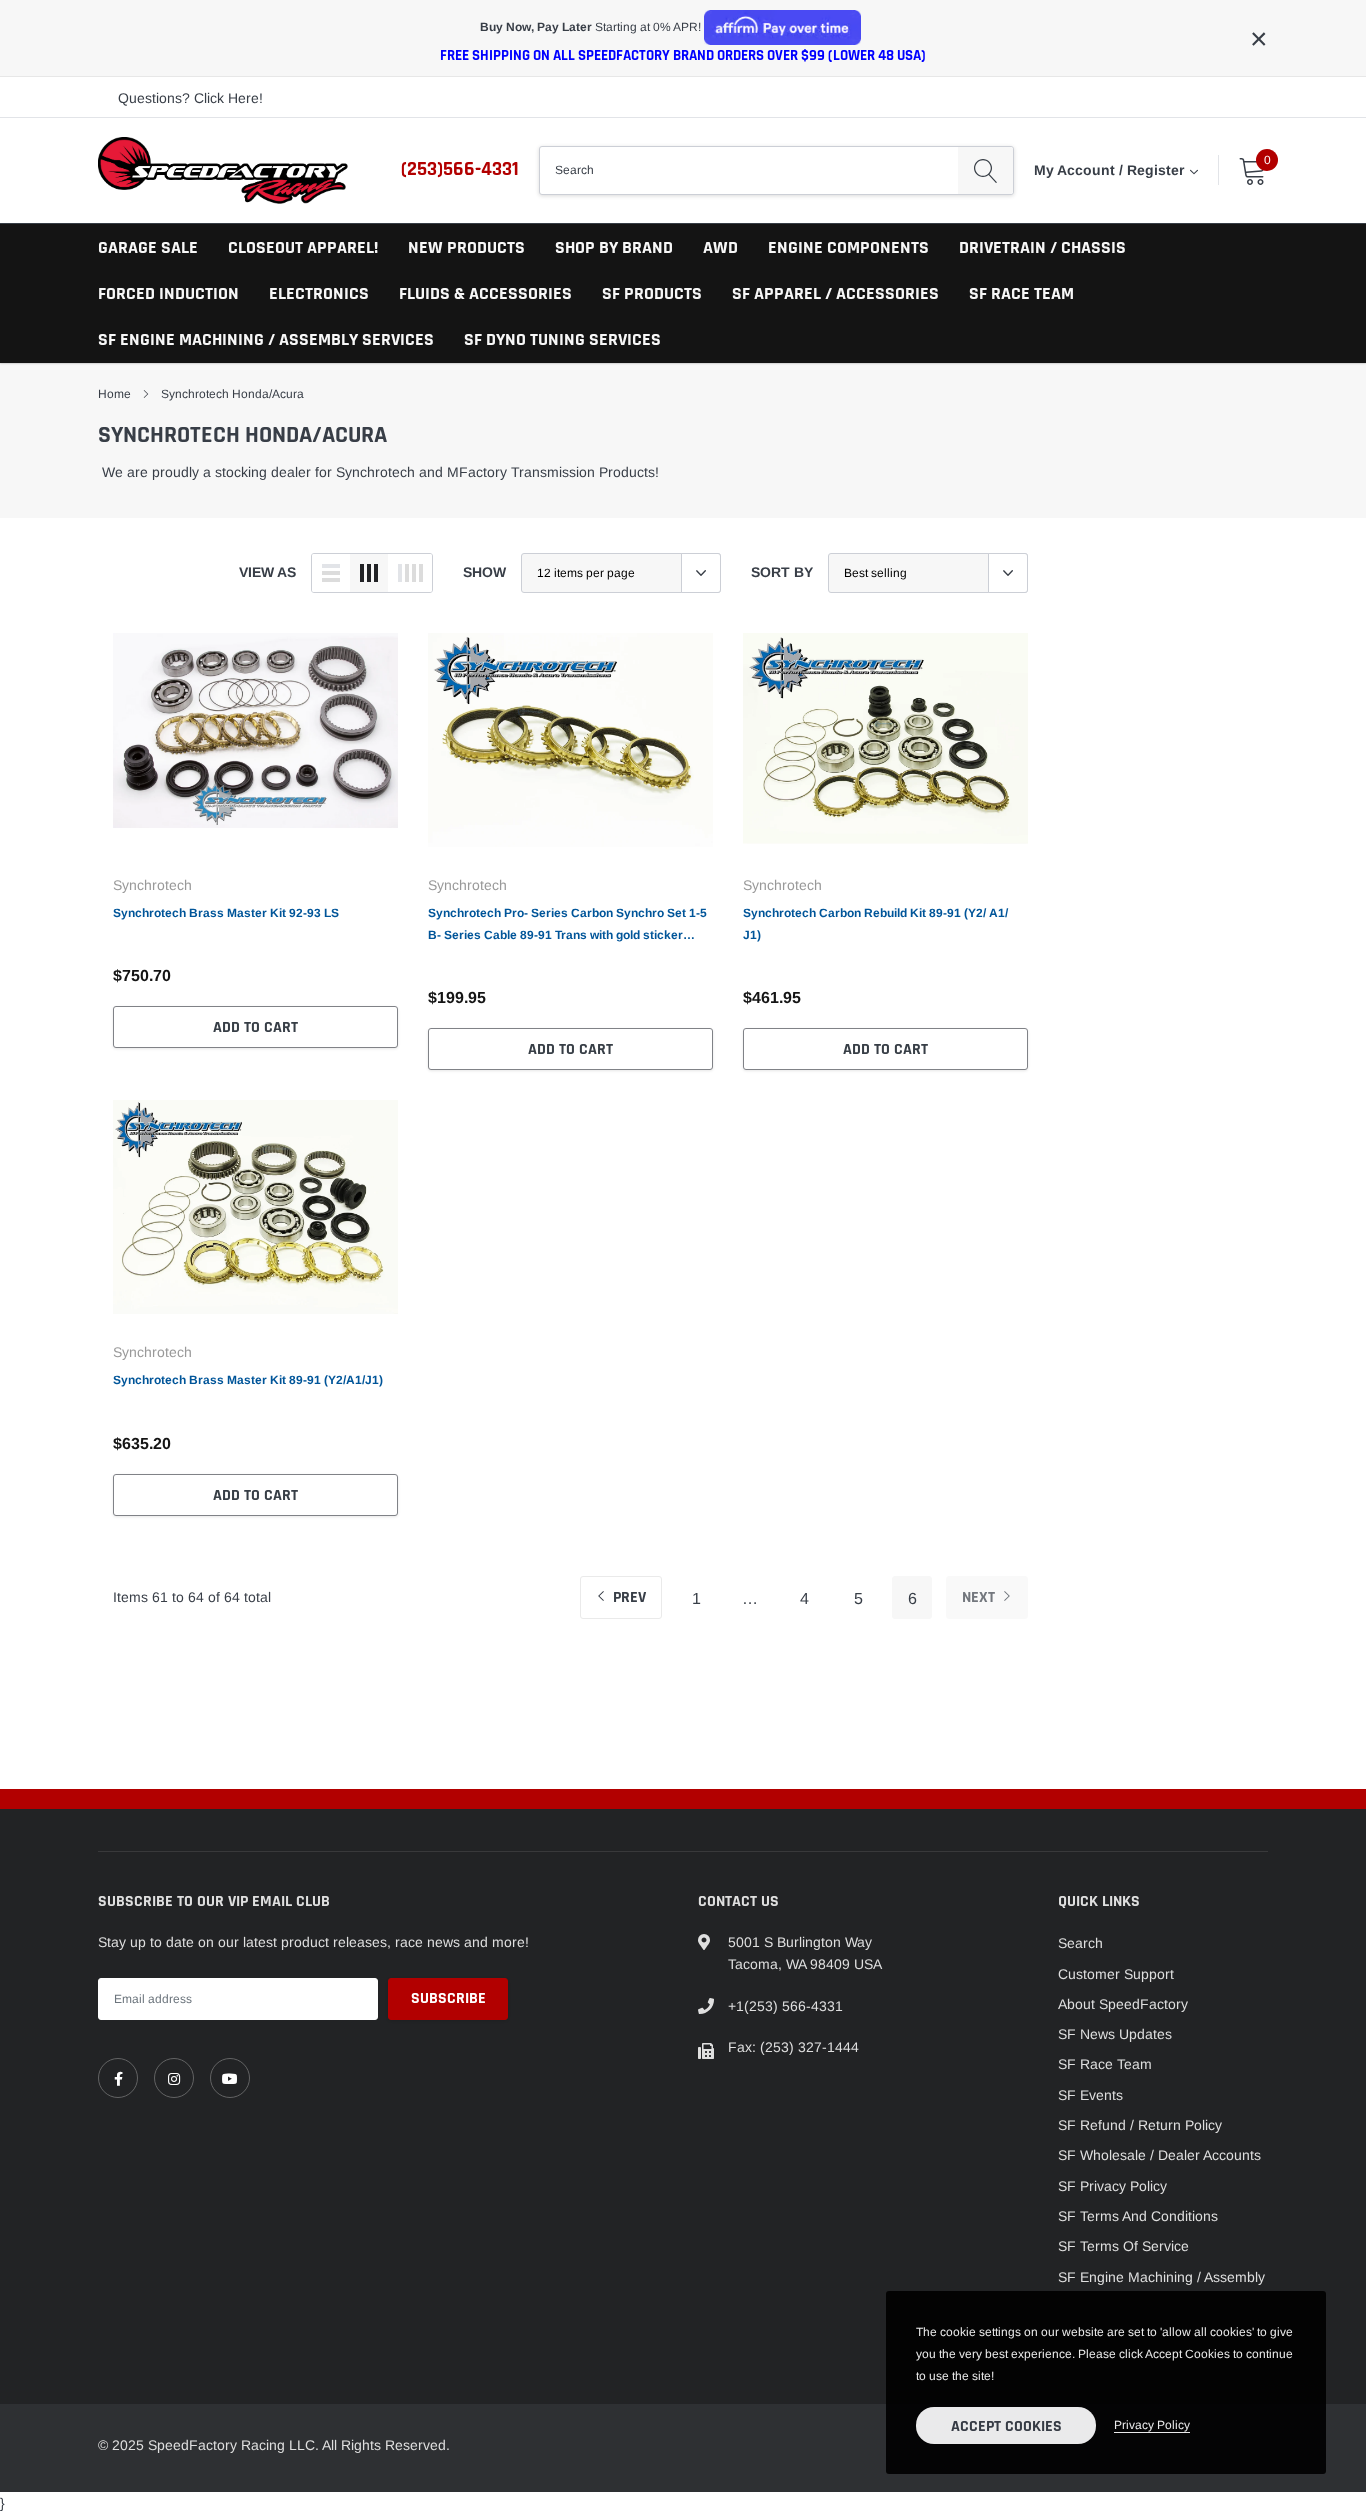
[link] (255, 745)
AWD (720, 247)
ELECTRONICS (319, 293)
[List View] (331, 573)
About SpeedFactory (1123, 2004)
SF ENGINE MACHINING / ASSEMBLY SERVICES (266, 339)
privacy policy (1152, 2425)
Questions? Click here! (190, 98)
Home (114, 394)
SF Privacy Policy (1112, 2186)
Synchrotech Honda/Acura (232, 394)
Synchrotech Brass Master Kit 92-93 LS (226, 913)
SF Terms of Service (1123, 2246)
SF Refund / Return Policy (1140, 2125)
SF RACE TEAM (1021, 293)
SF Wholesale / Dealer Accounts (1159, 2155)
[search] (985, 170)
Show (484, 572)
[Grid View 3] (369, 573)
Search (1080, 1943)
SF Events (1090, 2095)
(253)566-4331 (460, 169)
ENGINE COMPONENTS (848, 247)
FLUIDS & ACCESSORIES (485, 293)
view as (267, 572)
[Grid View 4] (410, 573)
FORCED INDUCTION (168, 293)
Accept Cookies (1006, 2426)
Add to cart (255, 1027)
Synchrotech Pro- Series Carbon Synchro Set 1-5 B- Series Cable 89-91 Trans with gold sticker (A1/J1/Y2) (567, 926)
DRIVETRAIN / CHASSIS (1042, 247)
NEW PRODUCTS (466, 247)
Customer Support (1116, 1974)
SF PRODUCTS (652, 293)
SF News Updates (1115, 2034)
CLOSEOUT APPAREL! (303, 247)
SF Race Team (1105, 2064)
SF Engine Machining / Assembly (1161, 2277)
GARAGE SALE (148, 247)
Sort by (782, 572)
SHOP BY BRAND (614, 247)
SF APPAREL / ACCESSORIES (835, 293)
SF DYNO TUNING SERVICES (562, 339)
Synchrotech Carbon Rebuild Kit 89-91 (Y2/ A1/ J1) (875, 924)
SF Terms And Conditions (1138, 2216)
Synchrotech (152, 885)
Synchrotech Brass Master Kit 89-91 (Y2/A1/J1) (248, 1380)
